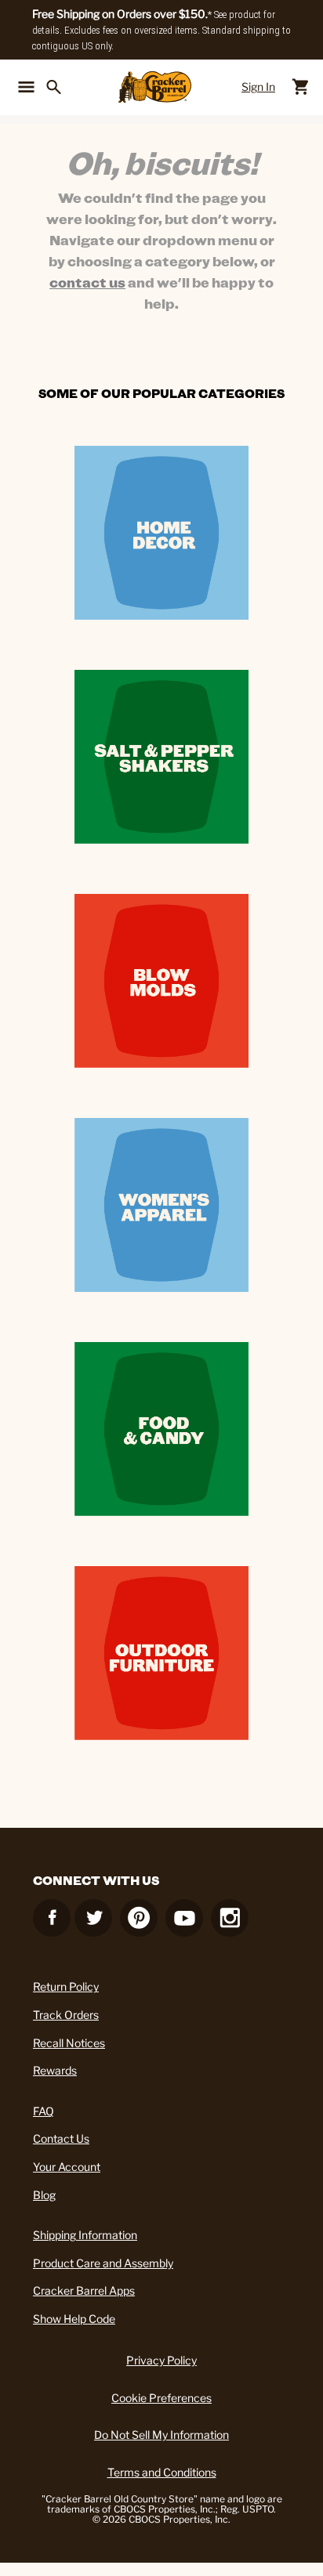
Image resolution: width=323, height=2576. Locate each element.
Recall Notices (69, 2043)
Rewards (55, 2070)
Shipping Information (85, 2235)
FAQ (44, 2111)
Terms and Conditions (162, 2472)
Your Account (67, 2167)
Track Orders (66, 2015)
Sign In (258, 87)
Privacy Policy (161, 2360)
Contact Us (61, 2138)
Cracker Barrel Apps (84, 2290)
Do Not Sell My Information (161, 2435)
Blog (44, 2195)
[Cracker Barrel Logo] (155, 87)
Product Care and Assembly (103, 2263)
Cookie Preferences (161, 2398)
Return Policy (66, 1986)
